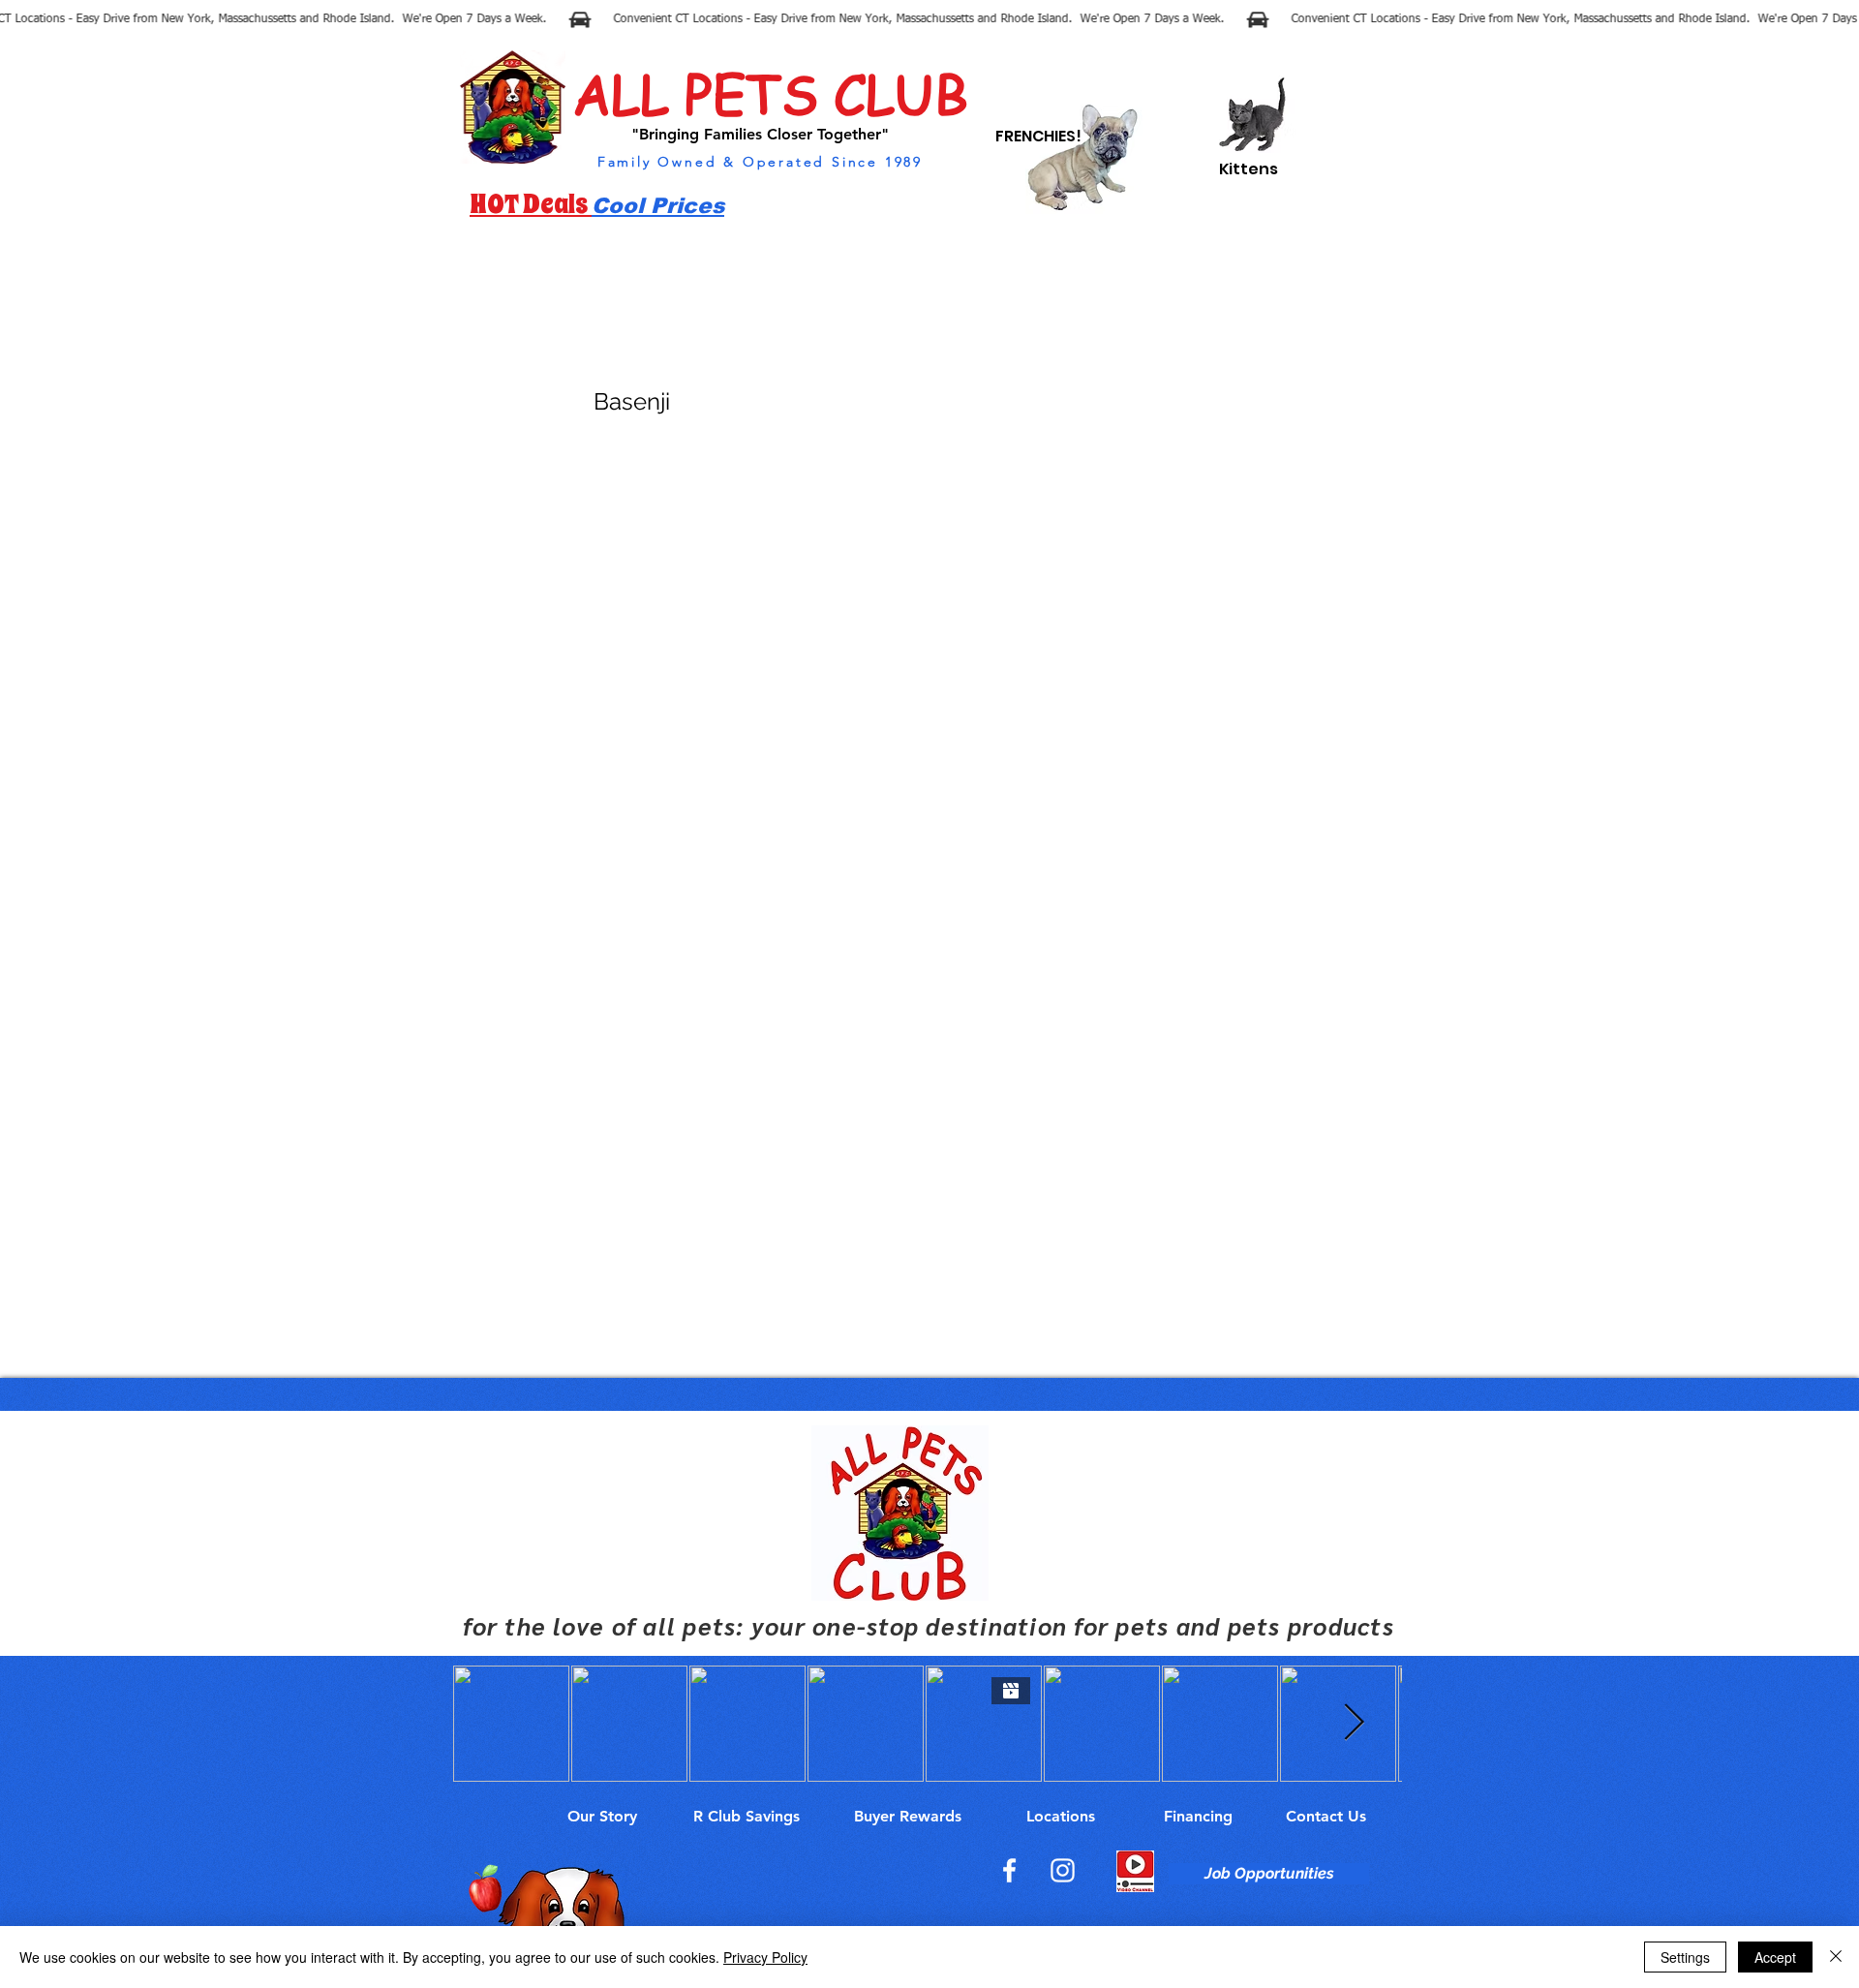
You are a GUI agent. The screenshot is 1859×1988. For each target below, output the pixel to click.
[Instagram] (1063, 1870)
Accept (1775, 1957)
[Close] (1836, 1957)
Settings (1685, 1957)
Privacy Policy (765, 1957)
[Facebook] (1009, 1870)
